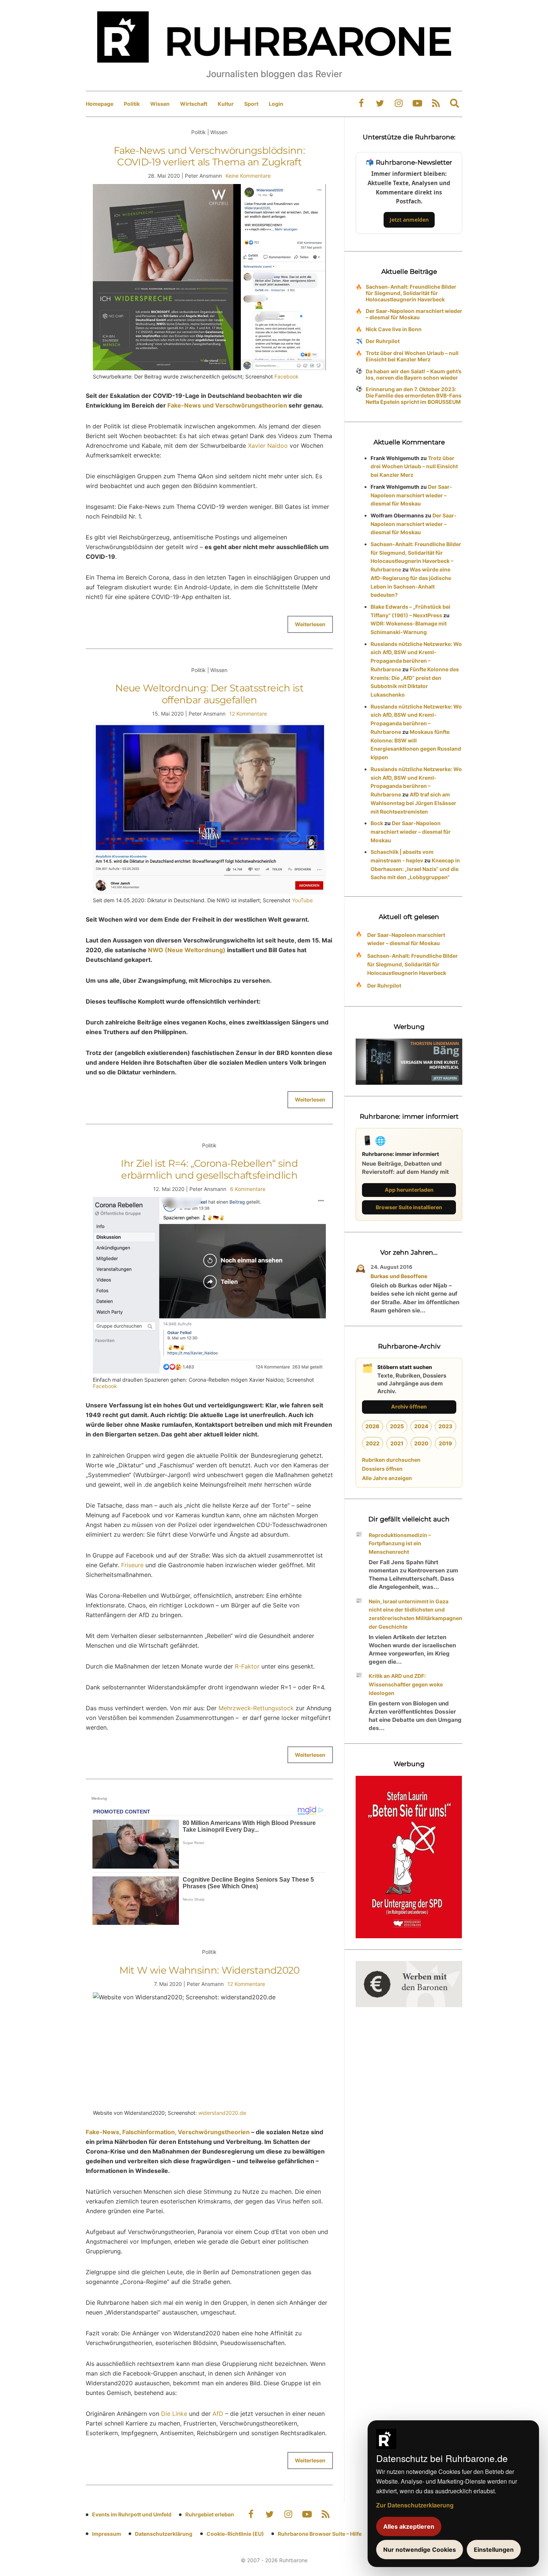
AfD (218, 2414)
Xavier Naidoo (268, 446)
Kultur (226, 104)
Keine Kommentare (248, 176)
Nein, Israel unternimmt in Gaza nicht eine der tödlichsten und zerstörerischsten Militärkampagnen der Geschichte (415, 1614)
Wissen (160, 104)
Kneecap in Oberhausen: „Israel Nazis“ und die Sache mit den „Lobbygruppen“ (415, 869)
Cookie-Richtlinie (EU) (235, 2534)
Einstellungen (494, 2550)
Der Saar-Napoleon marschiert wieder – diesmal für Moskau (414, 314)
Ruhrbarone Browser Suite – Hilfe (320, 2534)
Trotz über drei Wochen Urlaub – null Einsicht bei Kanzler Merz (412, 356)
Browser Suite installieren (409, 1207)
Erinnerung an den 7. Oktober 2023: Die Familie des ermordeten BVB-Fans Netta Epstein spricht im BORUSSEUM (414, 395)
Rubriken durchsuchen (391, 1460)
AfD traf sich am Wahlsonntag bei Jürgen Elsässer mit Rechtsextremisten (413, 803)
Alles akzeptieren (409, 2526)
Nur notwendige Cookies (420, 2550)
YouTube (302, 900)
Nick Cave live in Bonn (394, 329)
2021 (397, 1443)
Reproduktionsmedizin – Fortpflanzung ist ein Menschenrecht (400, 1544)
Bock (377, 823)
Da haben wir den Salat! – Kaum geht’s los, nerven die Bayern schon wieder (414, 374)
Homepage (100, 104)
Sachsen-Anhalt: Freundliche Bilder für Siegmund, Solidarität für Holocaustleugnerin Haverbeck (411, 293)
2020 (421, 1443)
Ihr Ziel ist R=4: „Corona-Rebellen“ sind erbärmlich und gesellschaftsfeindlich (209, 1169)
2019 (445, 1443)
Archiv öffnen (409, 1406)
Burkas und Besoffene (399, 1276)
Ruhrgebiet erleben (210, 2514)
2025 (397, 1426)
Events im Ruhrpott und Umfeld (132, 2514)
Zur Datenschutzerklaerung (415, 2505)
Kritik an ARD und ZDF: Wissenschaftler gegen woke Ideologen (406, 1684)
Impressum (107, 2534)
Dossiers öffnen (382, 1469)
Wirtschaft (194, 104)
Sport (251, 104)
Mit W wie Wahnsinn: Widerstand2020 (210, 1970)
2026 (372, 1426)
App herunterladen (409, 1190)
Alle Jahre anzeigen (387, 1478)
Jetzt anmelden (409, 220)
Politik (132, 104)
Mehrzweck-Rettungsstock (256, 1708)
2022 (373, 1443)
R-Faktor (247, 1666)
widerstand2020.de (222, 2113)
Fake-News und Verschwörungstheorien (227, 405)
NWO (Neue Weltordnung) (187, 950)
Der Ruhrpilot (383, 341)
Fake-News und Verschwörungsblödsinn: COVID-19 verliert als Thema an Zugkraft (209, 156)
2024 (421, 1426)
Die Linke (174, 2414)
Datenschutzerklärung (164, 2534)
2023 (445, 1426)
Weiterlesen (310, 624)
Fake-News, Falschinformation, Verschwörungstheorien (168, 2132)
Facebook (286, 376)
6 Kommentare (248, 1189)
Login (276, 104)
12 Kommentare (248, 714)
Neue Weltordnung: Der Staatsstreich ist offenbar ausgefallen (209, 694)
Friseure (132, 1565)
